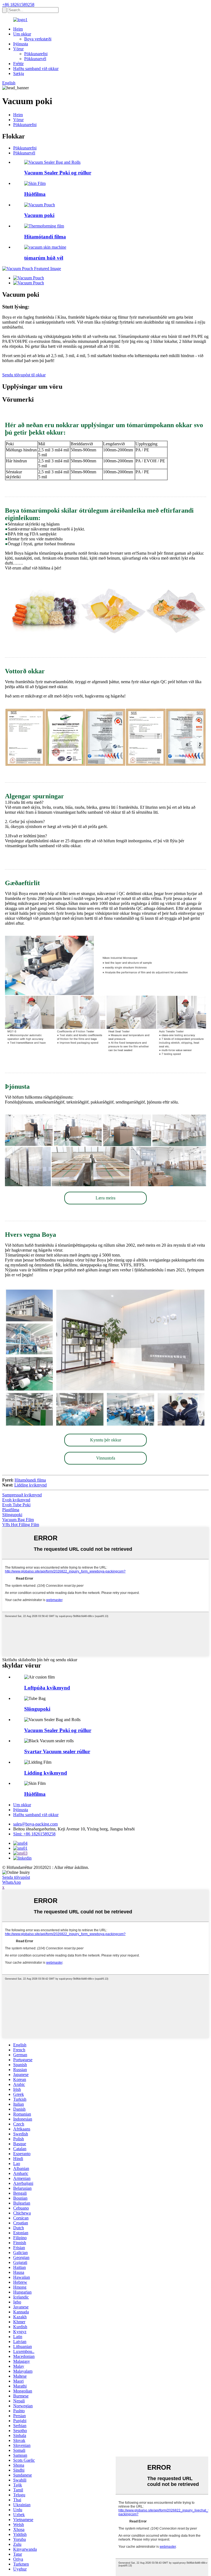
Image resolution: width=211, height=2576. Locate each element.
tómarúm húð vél (44, 258)
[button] (105, 1198)
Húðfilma (35, 194)
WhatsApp (12, 1882)
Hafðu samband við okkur (36, 69)
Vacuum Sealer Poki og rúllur (58, 173)
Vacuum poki (39, 215)
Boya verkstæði (38, 39)
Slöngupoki (12, 1515)
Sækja (19, 73)
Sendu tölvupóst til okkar (24, 375)
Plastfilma (11, 1510)
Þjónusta (21, 44)
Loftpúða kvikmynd (47, 1688)
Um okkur (22, 34)
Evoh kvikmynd (16, 1500)
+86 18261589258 (18, 5)
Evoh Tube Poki (16, 1505)
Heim (18, 29)
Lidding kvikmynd (30, 1485)
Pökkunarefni (36, 54)
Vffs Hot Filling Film (21, 1525)
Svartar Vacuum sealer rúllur (57, 1751)
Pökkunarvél (35, 59)
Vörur (18, 49)
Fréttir (18, 64)
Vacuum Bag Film (18, 1520)
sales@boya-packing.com (35, 1824)
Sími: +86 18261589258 (34, 1834)
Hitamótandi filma (45, 237)
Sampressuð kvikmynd (22, 1495)
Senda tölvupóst (16, 1877)
